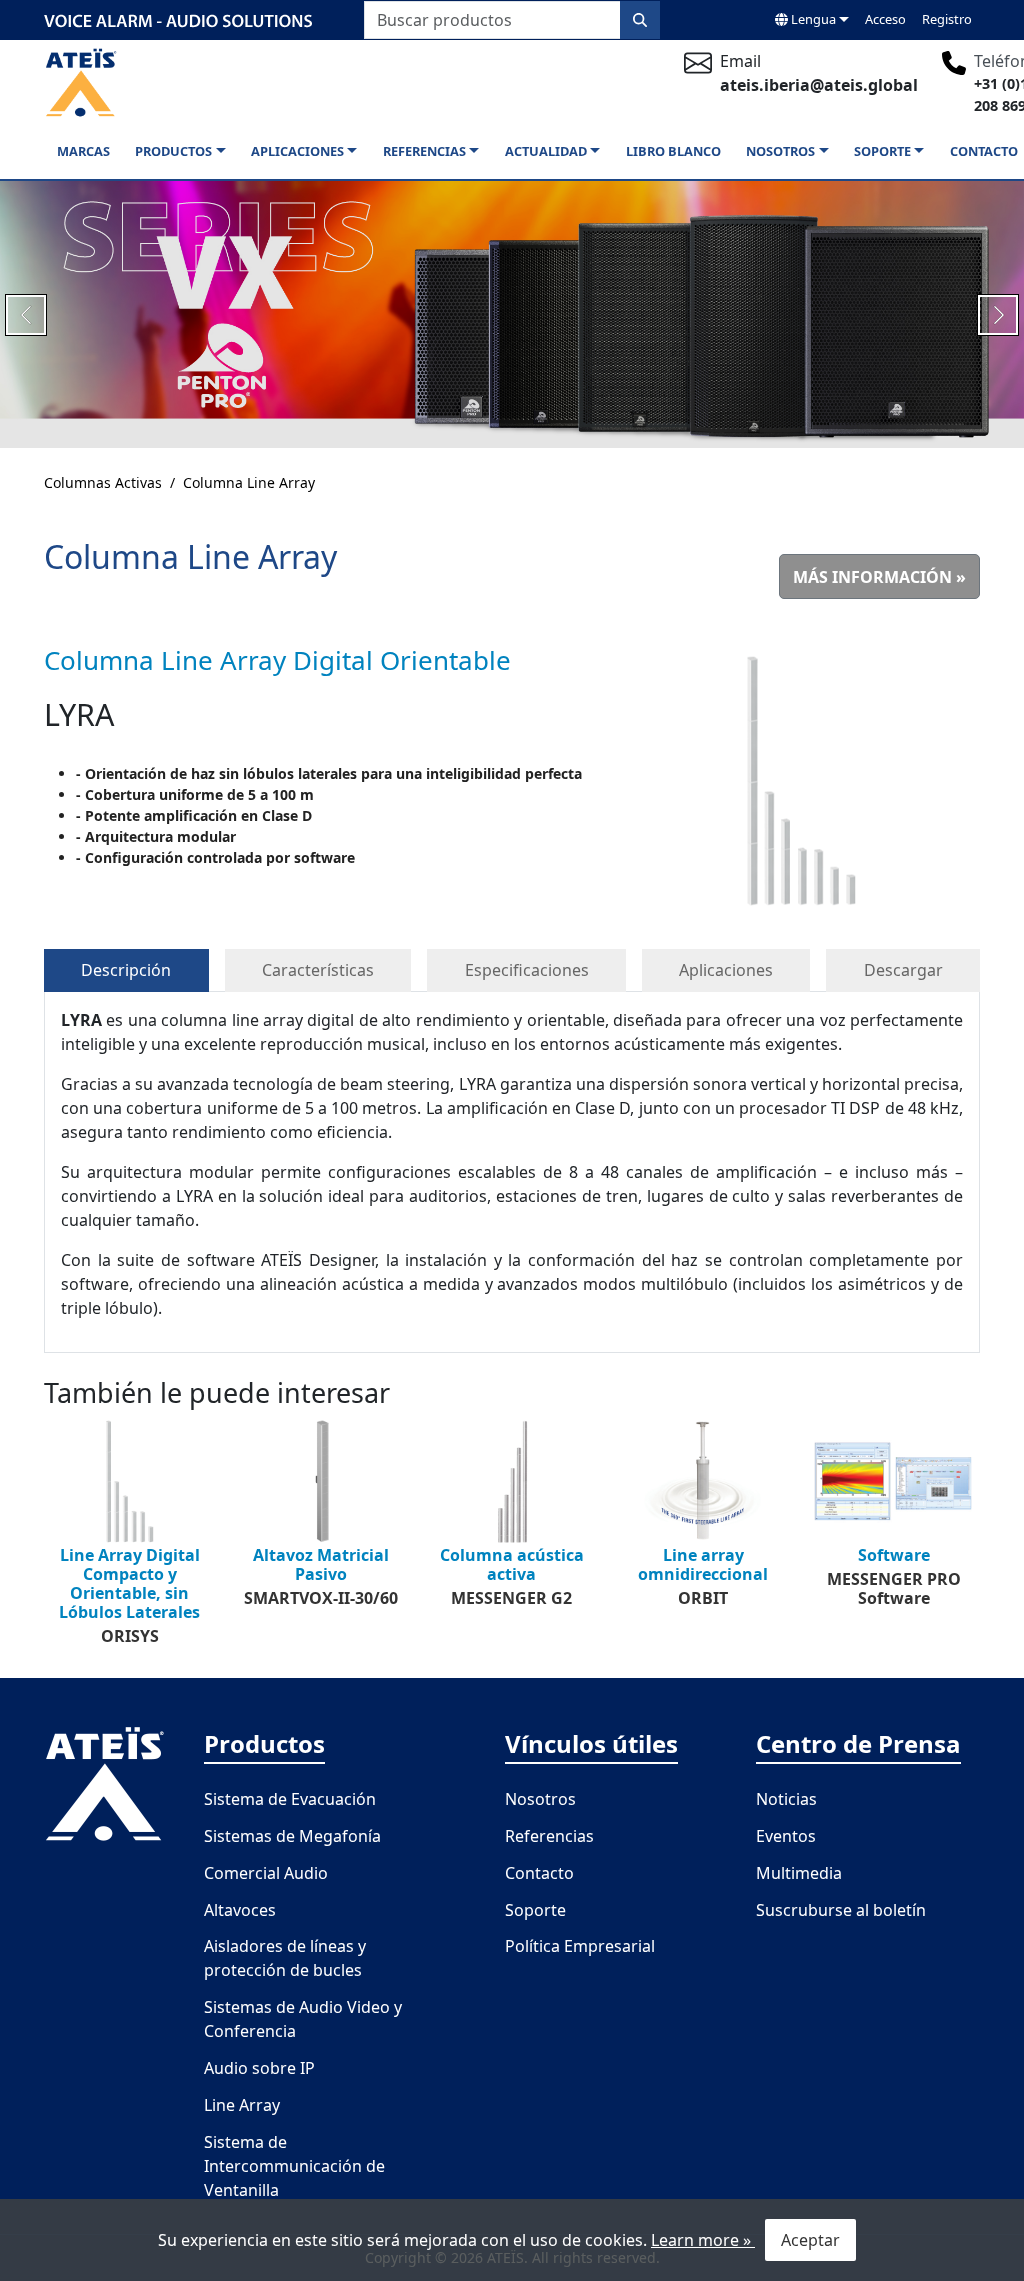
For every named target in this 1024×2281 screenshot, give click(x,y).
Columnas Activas (103, 482)
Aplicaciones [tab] (726, 970)
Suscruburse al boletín (841, 1910)
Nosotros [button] (780, 151)
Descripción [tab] (126, 970)
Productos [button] (173, 151)
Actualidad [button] (546, 151)
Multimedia (799, 1873)
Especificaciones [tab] (527, 970)
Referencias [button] (424, 151)
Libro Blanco (673, 151)
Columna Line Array (249, 482)
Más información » (879, 577)
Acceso (885, 19)
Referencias (549, 1836)
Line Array (242, 2105)
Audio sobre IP (259, 2068)
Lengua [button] (812, 19)
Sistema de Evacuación (290, 1799)
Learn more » (703, 2240)
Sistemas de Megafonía (292, 1836)
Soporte (535, 1910)
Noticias (786, 1799)
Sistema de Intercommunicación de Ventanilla (294, 2166)
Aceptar (810, 2240)
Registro (947, 19)
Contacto (984, 151)
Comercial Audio (266, 1873)
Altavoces (240, 1910)
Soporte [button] (882, 151)
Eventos (786, 1836)
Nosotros (540, 1799)
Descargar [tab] (903, 970)
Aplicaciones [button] (297, 151)
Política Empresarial (580, 1946)
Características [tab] (318, 970)
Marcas (83, 151)
